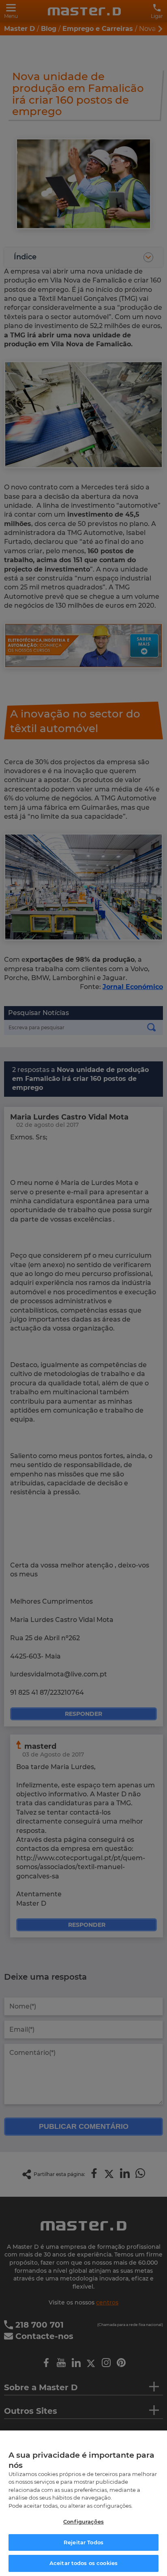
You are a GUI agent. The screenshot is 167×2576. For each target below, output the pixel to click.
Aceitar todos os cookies (83, 2563)
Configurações (83, 2522)
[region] (83, 2503)
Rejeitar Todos (83, 2542)
